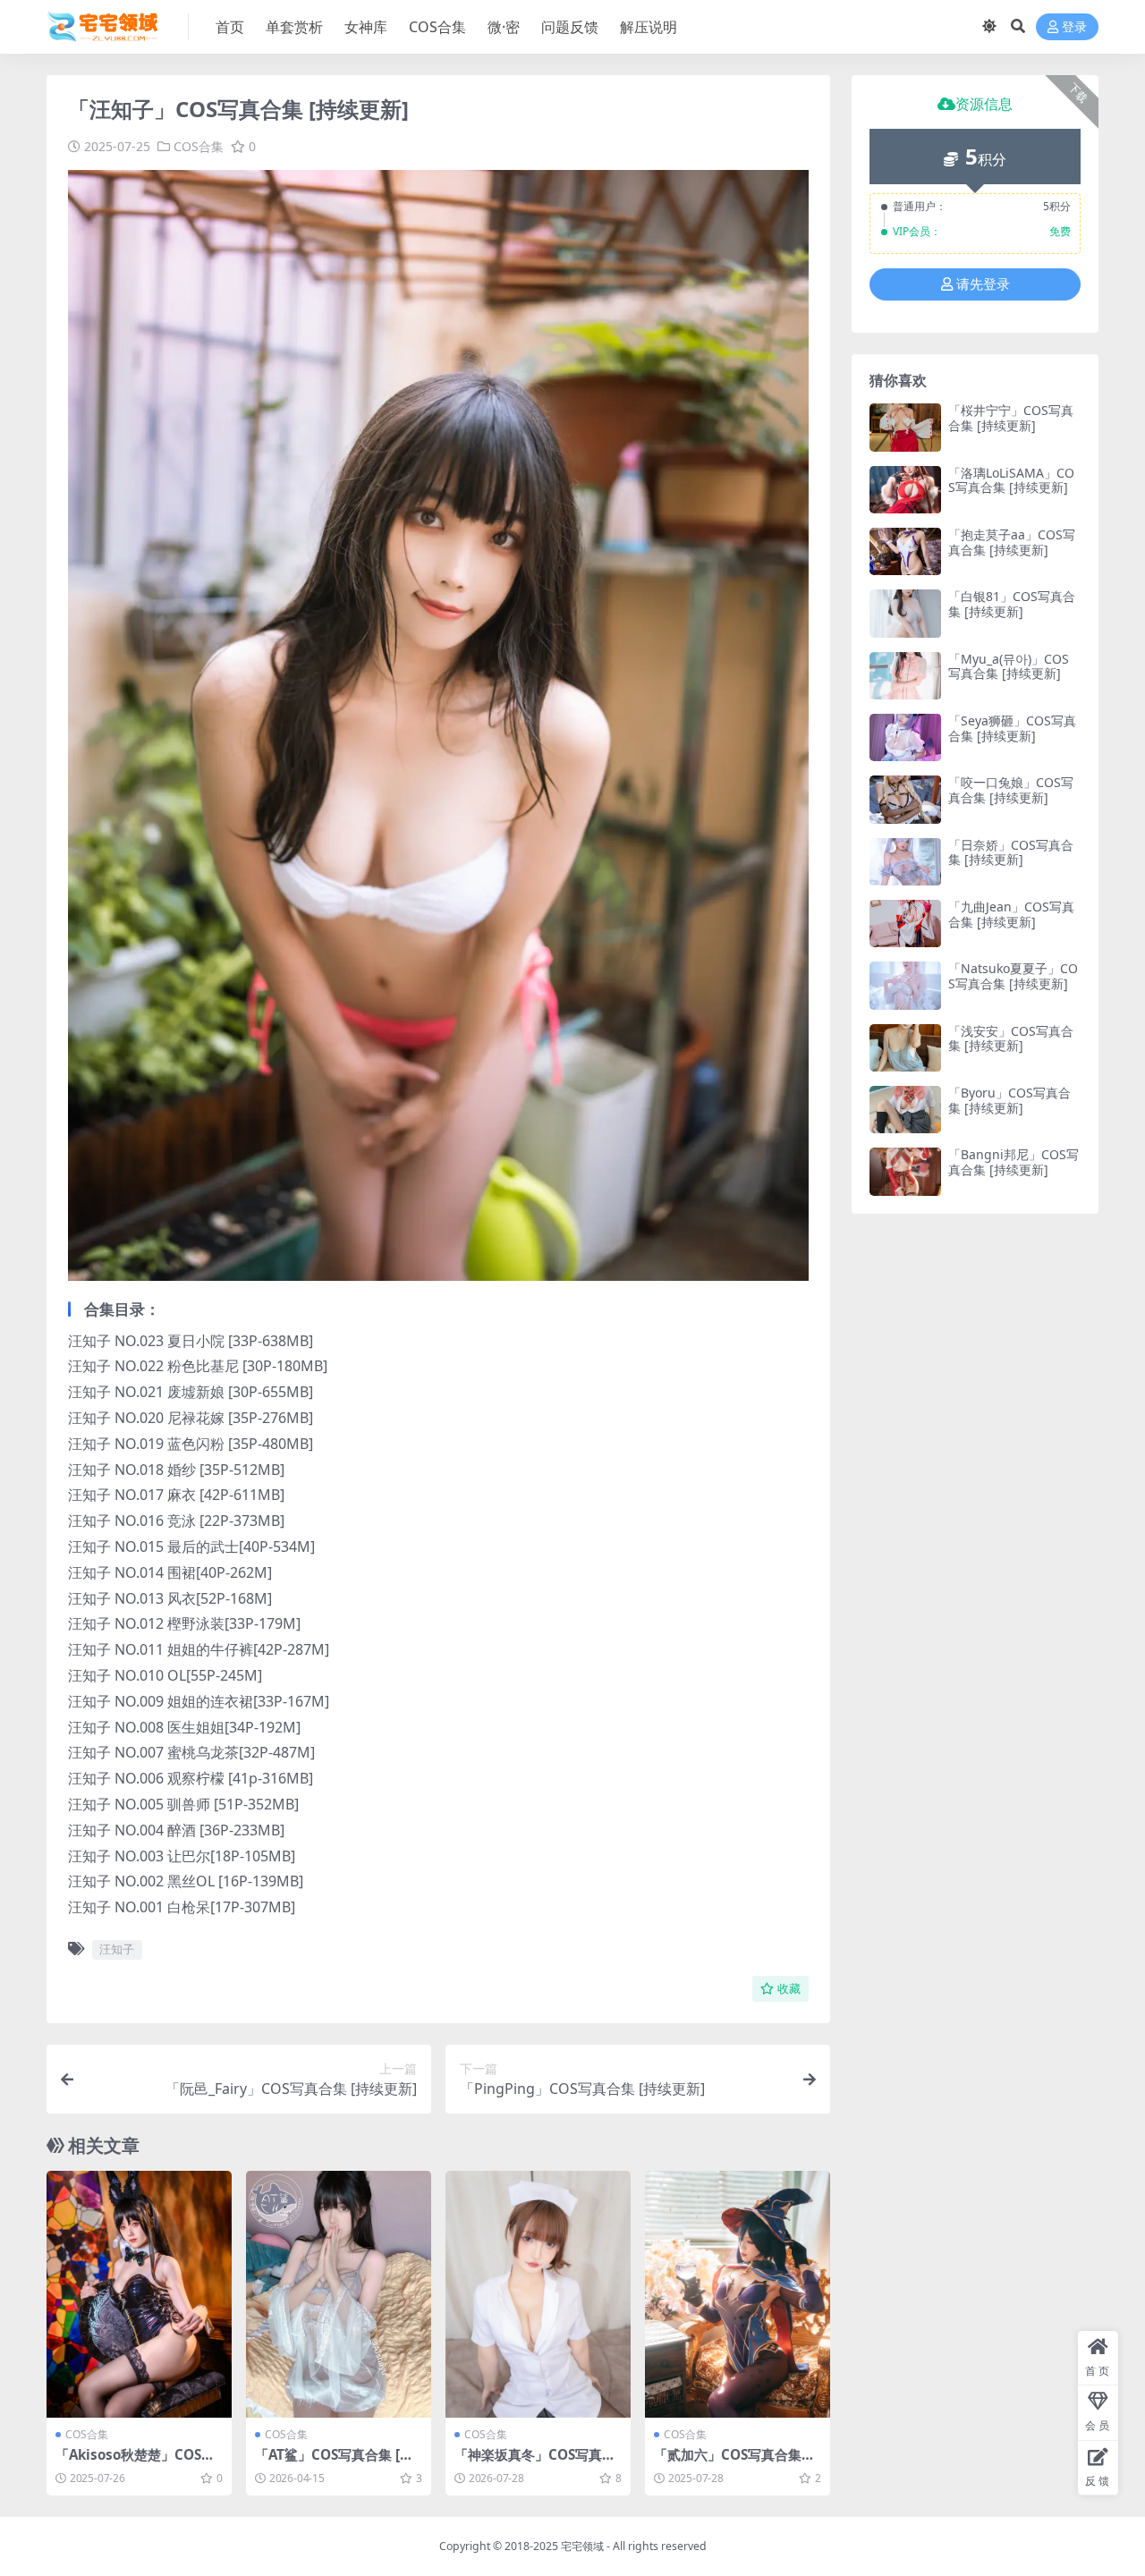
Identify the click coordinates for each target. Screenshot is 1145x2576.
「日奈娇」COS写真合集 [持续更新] (1011, 852)
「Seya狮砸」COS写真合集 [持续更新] (1012, 728)
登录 (1074, 27)
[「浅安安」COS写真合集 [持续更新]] (905, 1048)
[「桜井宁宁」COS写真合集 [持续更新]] (905, 427)
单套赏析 (294, 27)
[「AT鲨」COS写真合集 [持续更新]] (339, 2294)
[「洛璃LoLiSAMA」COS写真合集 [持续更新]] (905, 490)
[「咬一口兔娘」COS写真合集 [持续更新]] (905, 799)
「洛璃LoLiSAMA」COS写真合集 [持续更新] (1011, 480)
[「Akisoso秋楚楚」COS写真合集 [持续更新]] (139, 2294)
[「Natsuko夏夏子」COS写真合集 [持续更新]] (905, 985)
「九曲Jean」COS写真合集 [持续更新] (1011, 914)
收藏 (789, 1989)
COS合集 (437, 27)
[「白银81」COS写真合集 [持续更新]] (905, 613)
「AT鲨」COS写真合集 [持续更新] (334, 2462)
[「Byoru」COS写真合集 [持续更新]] (905, 1110)
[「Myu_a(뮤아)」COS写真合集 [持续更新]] (905, 676)
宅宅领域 (582, 2546)
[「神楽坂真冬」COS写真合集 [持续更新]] (538, 2294)
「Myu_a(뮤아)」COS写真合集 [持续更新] (1009, 666)
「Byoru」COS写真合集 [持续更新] (1009, 1100)
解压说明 (649, 27)
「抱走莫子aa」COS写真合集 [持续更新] (1012, 542)
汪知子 (117, 1949)
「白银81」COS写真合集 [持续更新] (1012, 604)
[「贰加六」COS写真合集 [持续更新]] (738, 2294)
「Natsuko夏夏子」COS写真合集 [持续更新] (1013, 976)
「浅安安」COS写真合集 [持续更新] (1011, 1038)
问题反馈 (570, 27)
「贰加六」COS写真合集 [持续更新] (728, 2462)
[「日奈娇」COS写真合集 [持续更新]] (905, 862)
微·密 (504, 27)
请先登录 (983, 284)
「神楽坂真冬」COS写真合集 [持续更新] (535, 2462)
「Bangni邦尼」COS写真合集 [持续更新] (1014, 1162)
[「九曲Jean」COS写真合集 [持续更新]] (905, 924)
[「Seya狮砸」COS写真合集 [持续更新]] (905, 737)
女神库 (366, 27)
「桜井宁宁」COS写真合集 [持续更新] (1011, 418)
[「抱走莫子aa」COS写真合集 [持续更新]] (905, 551)
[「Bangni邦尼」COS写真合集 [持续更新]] (905, 1171)
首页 (230, 27)
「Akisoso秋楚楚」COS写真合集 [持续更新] (135, 2462)
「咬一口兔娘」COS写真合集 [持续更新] (1011, 790)
